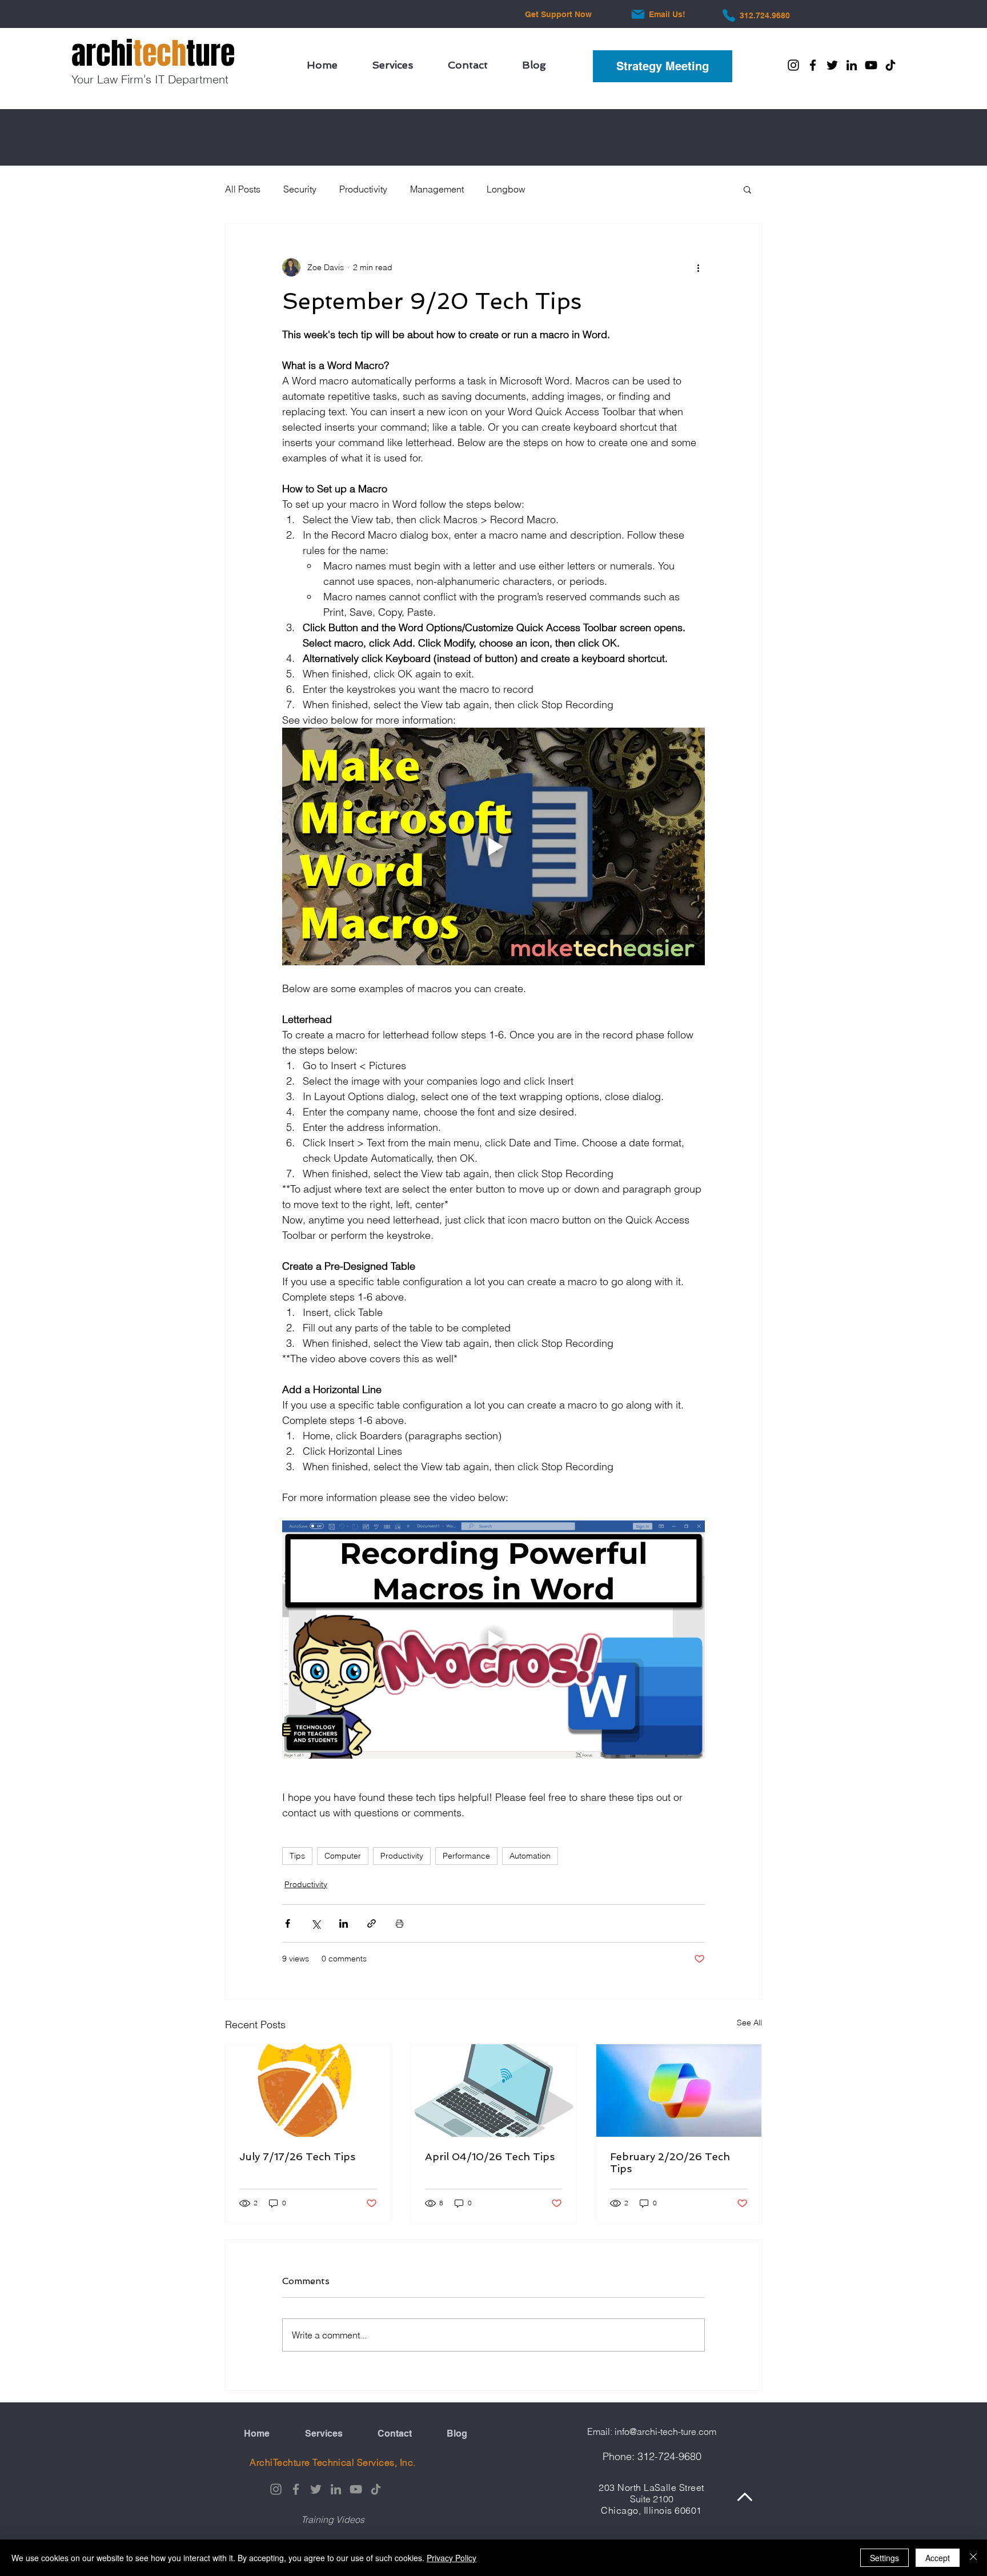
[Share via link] (372, 1923)
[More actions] (698, 267)
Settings (884, 2558)
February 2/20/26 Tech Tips (670, 2162)
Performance (466, 1856)
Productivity (363, 189)
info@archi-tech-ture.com (665, 2431)
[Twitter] (832, 65)
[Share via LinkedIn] (344, 1923)
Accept (938, 2558)
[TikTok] (890, 65)
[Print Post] (400, 1923)
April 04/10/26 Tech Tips (490, 2156)
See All (749, 2023)
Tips (297, 1856)
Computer (343, 1856)
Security (300, 189)
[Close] (973, 2558)
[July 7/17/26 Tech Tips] (308, 2091)
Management (437, 189)
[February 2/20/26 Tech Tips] (679, 2091)
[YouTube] (871, 65)
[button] (747, 189)
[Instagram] (793, 65)
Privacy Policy (452, 2558)
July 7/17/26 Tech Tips (297, 2156)
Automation (530, 1856)
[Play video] (493, 846)
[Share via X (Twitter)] (316, 1923)
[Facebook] (813, 65)
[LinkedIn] (852, 65)
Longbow (506, 189)
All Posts (243, 189)
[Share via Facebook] (288, 1923)
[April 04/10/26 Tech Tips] (494, 2091)
